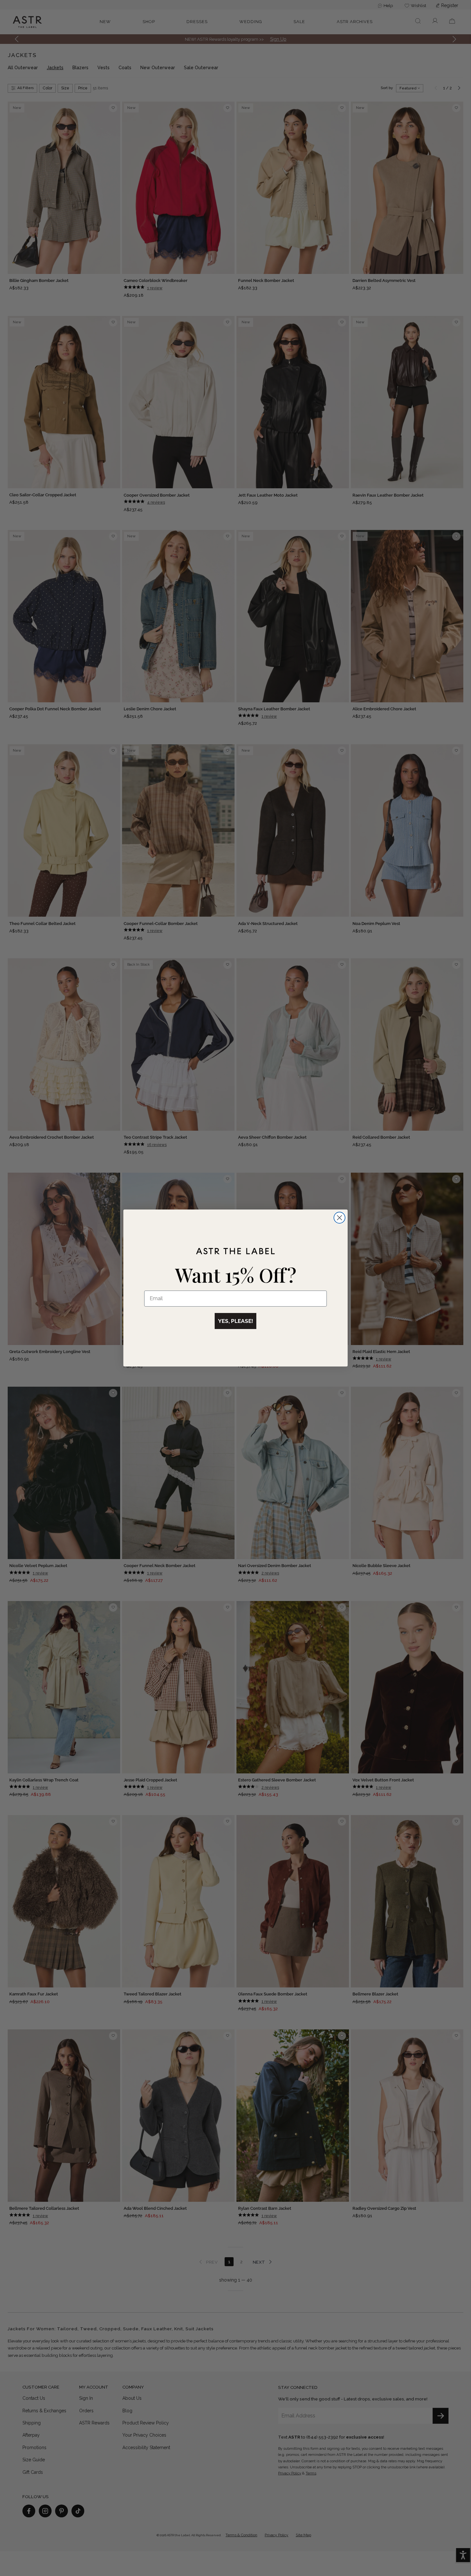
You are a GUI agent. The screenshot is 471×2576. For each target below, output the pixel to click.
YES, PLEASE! (235, 1321)
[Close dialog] (339, 1218)
